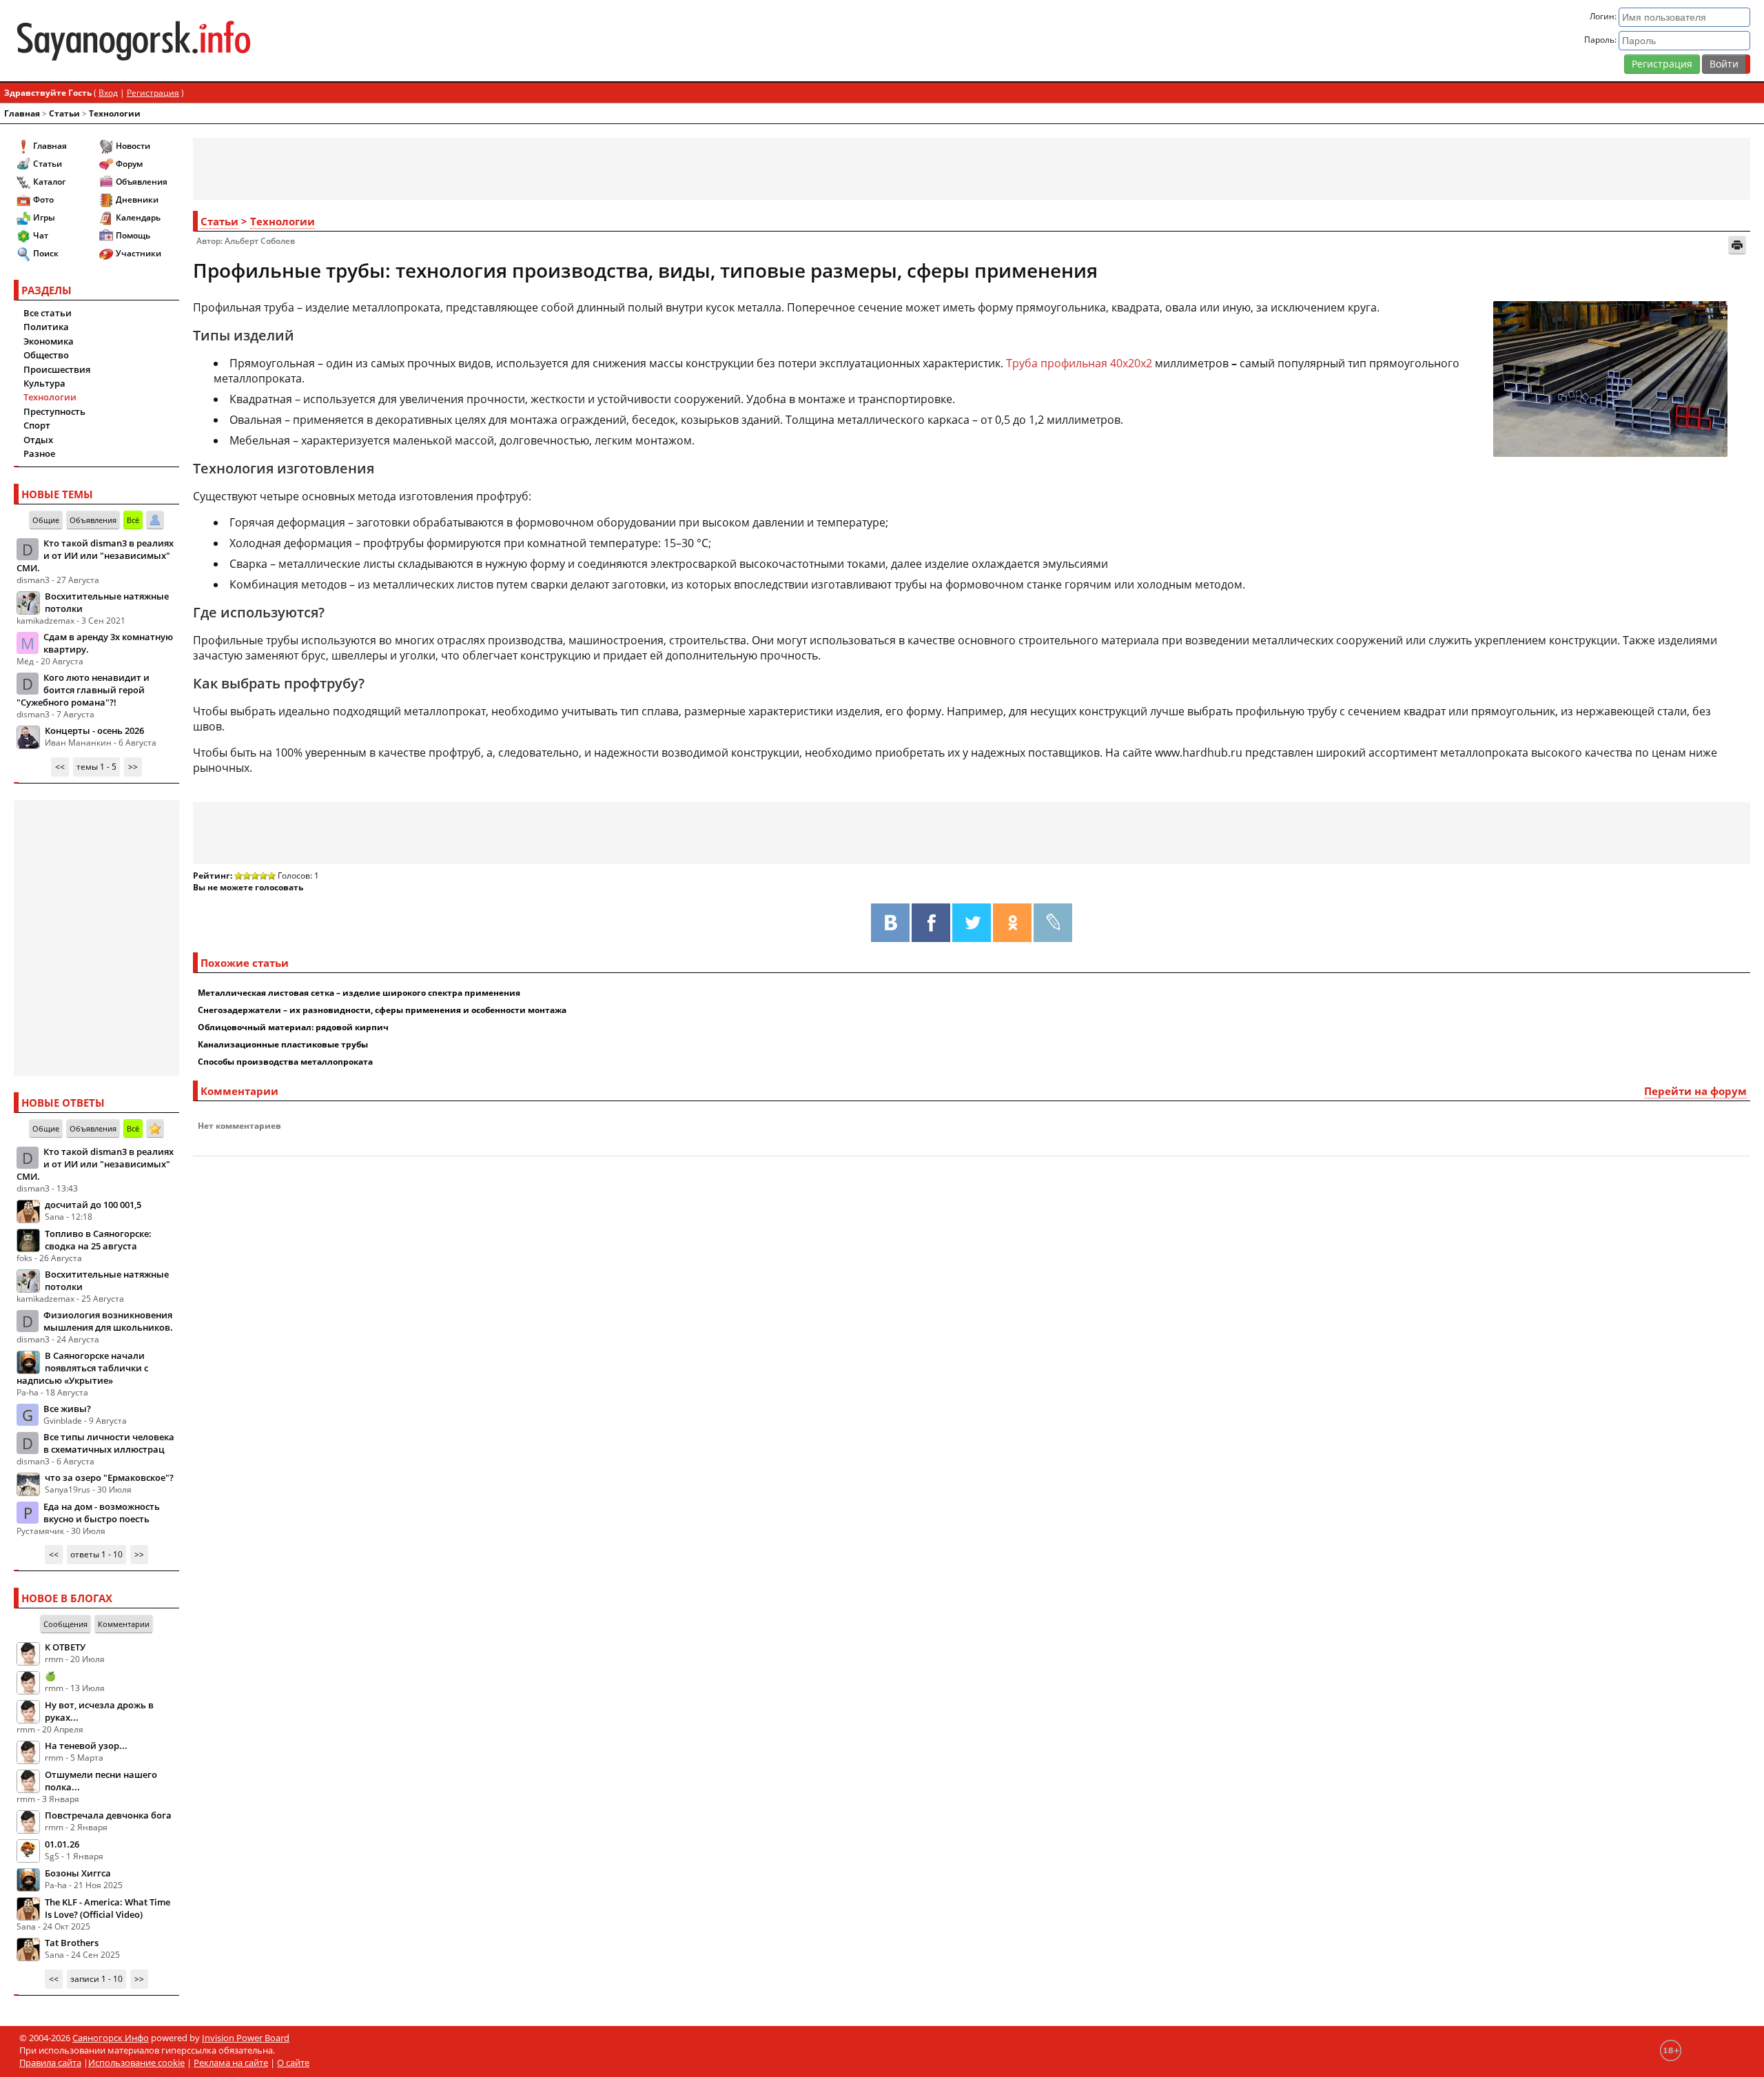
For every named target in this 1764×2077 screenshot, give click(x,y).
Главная (22, 113)
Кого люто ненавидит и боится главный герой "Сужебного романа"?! (83, 690)
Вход (108, 93)
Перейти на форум (1695, 1091)
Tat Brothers (72, 1943)
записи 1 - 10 (96, 1979)
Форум (129, 164)
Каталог (49, 182)
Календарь (138, 217)
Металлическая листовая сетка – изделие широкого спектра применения (359, 993)
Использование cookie (136, 2063)
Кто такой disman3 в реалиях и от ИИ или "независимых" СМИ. (95, 555)
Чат (41, 235)
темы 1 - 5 (96, 767)
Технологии (115, 113)
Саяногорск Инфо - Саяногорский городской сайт (301, 41)
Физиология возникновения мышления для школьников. (108, 1321)
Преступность (54, 411)
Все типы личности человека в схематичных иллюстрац (109, 1443)
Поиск (46, 253)
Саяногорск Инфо (111, 2038)
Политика (46, 327)
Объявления (142, 182)
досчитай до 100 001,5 (93, 1205)
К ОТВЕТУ (65, 1647)
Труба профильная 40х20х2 (1079, 363)
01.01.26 (62, 1844)
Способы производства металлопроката (285, 1062)
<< (60, 767)
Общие (46, 520)
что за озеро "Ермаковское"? (109, 1477)
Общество (46, 355)
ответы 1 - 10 (96, 1554)
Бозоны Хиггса (78, 1873)
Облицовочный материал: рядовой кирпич (293, 1027)
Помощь (133, 235)
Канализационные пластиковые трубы (283, 1044)
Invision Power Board (246, 2038)
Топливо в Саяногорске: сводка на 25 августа (98, 1240)
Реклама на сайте (231, 2063)
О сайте (293, 2063)
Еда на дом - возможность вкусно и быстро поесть (102, 1513)
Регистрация (1662, 64)
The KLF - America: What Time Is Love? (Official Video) (107, 1908)
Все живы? (67, 1409)
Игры (44, 217)
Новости (133, 146)
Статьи (64, 113)
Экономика (49, 341)
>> (133, 767)
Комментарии (124, 1624)
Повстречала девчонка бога (108, 1815)
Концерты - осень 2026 (94, 730)
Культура (44, 383)
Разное (39, 453)
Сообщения (65, 1624)
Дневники (137, 199)
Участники (139, 253)
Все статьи (48, 313)
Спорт (37, 425)
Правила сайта (50, 2063)
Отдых (38, 440)
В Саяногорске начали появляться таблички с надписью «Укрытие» (82, 1368)
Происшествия (57, 369)
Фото (43, 199)
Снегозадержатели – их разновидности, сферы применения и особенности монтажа (382, 1010)
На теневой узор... (86, 1746)
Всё (133, 520)
